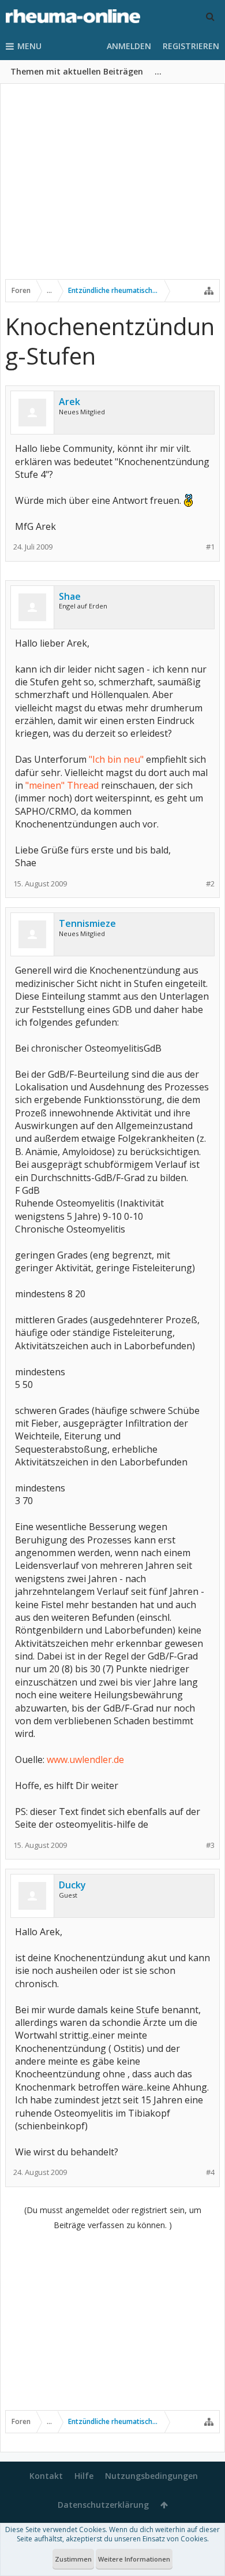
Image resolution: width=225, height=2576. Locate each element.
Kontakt (46, 2476)
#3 (210, 1845)
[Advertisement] (112, 189)
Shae (70, 596)
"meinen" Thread (62, 785)
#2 (210, 884)
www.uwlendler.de (85, 1760)
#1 (210, 547)
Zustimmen (73, 2559)
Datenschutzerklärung (103, 2505)
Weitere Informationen (134, 2559)
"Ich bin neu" (116, 759)
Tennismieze (87, 923)
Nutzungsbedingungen (151, 2476)
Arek (70, 402)
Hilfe (84, 2476)
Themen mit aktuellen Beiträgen (77, 71)
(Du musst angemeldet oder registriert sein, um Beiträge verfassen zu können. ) (113, 2217)
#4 (210, 2172)
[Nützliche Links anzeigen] (209, 291)
